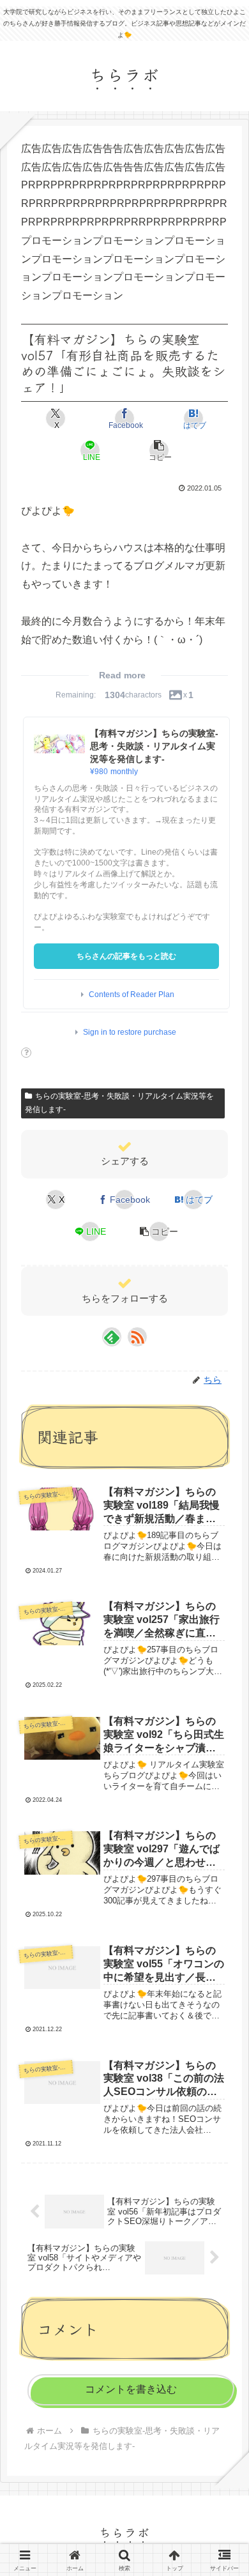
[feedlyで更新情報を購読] (112, 1337)
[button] (159, 450)
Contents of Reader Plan (132, 995)
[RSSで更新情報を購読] (137, 1337)
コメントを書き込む (131, 2389)
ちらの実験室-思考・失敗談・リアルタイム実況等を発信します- (119, 1103)
